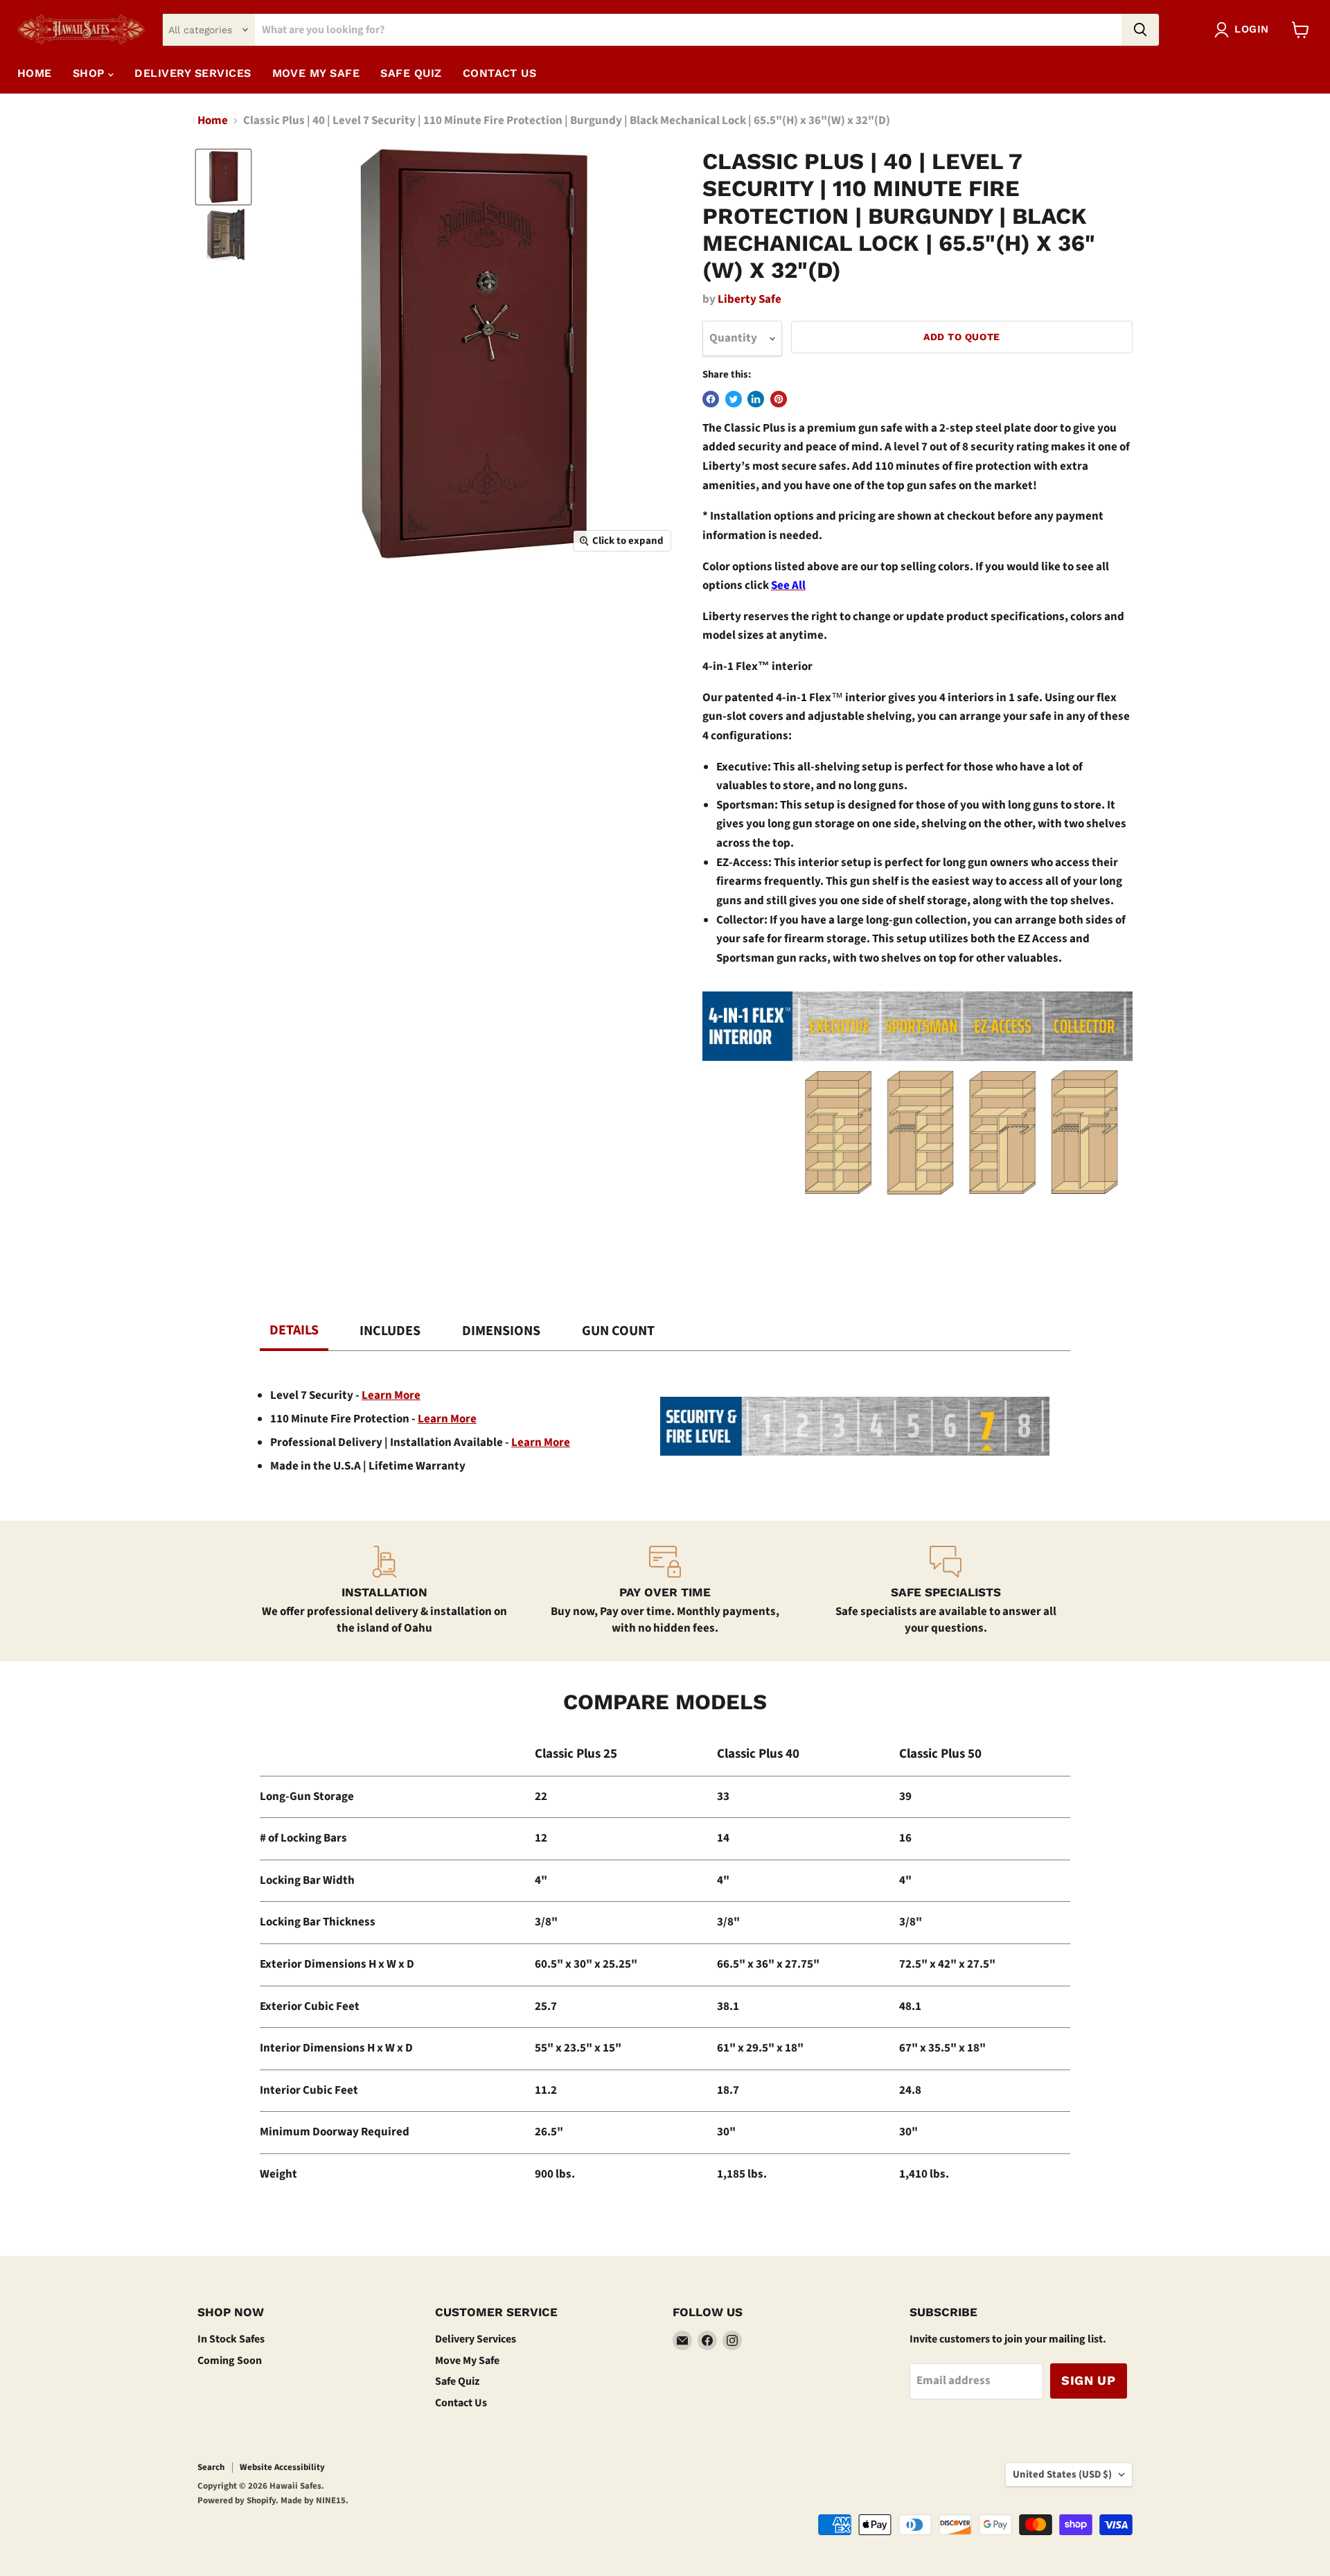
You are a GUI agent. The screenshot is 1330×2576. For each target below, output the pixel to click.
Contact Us (461, 2403)
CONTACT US (500, 73)
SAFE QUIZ (411, 73)
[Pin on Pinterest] (779, 399)
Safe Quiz (457, 2381)
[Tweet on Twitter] (734, 399)
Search (211, 2467)
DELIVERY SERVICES (193, 73)
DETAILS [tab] (294, 1330)
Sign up (1089, 2380)
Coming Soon (230, 2361)
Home (35, 73)
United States (1062, 2474)
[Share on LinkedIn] (756, 399)
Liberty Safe (750, 299)
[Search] (1140, 30)
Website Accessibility (282, 2467)
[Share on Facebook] (711, 399)
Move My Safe (467, 2361)
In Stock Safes (231, 2339)
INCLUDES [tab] (390, 1331)
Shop (90, 73)
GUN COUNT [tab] (618, 1331)
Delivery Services (476, 2339)
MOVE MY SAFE (316, 73)
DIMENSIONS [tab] (501, 1331)
